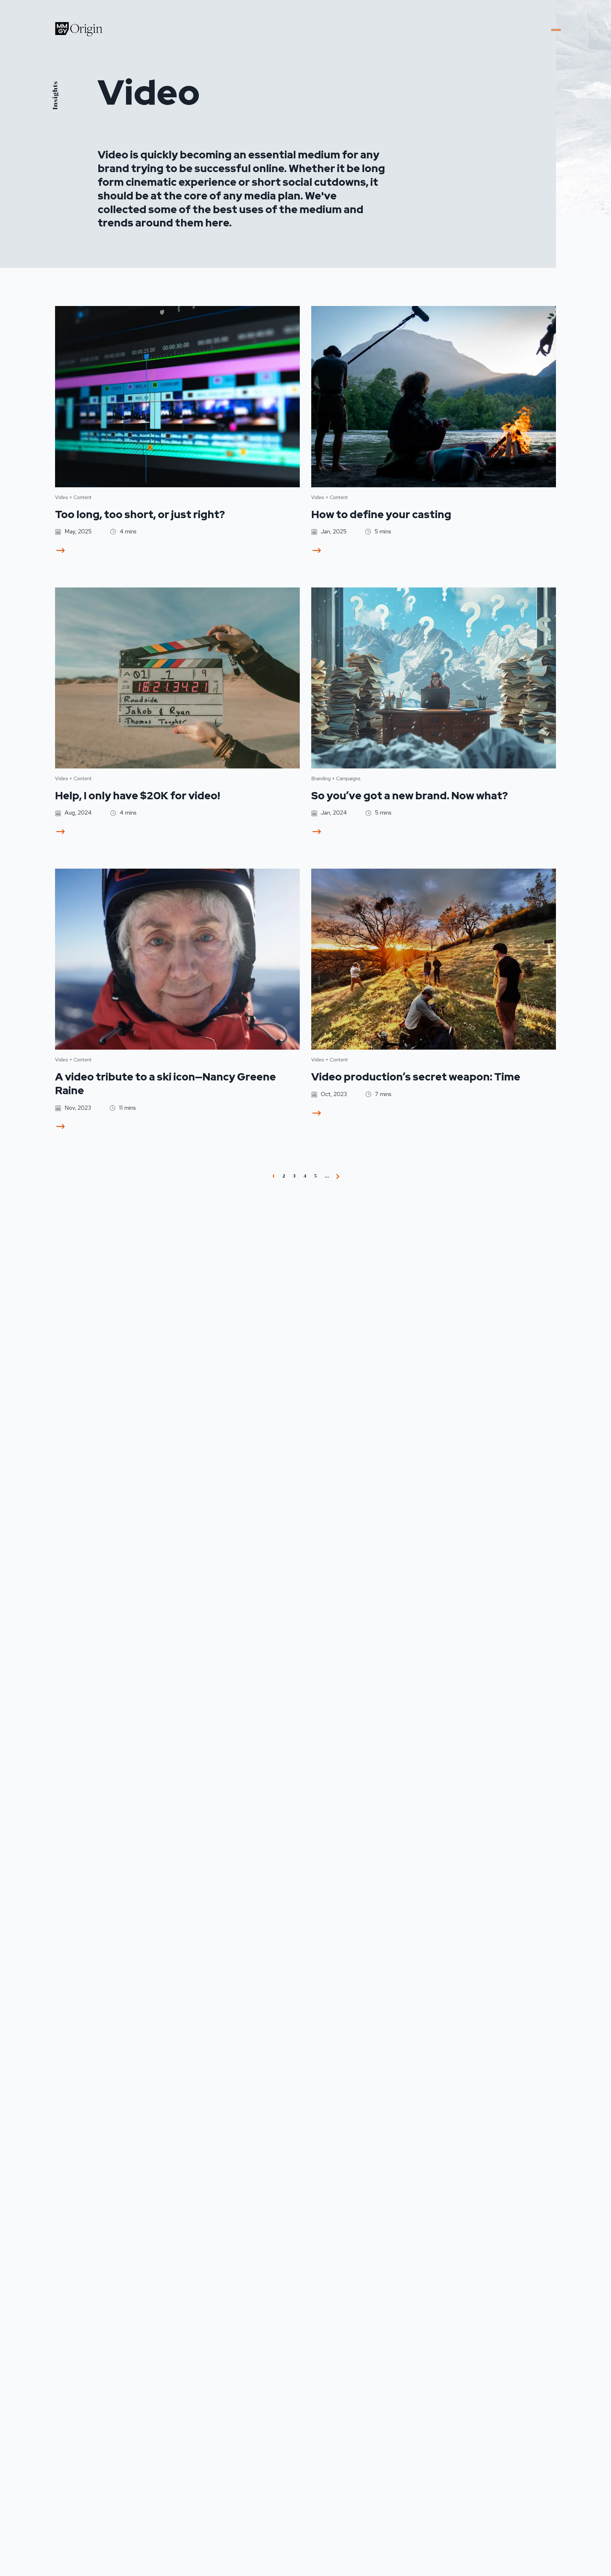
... (327, 1176)
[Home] (79, 29)
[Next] (338, 1176)
